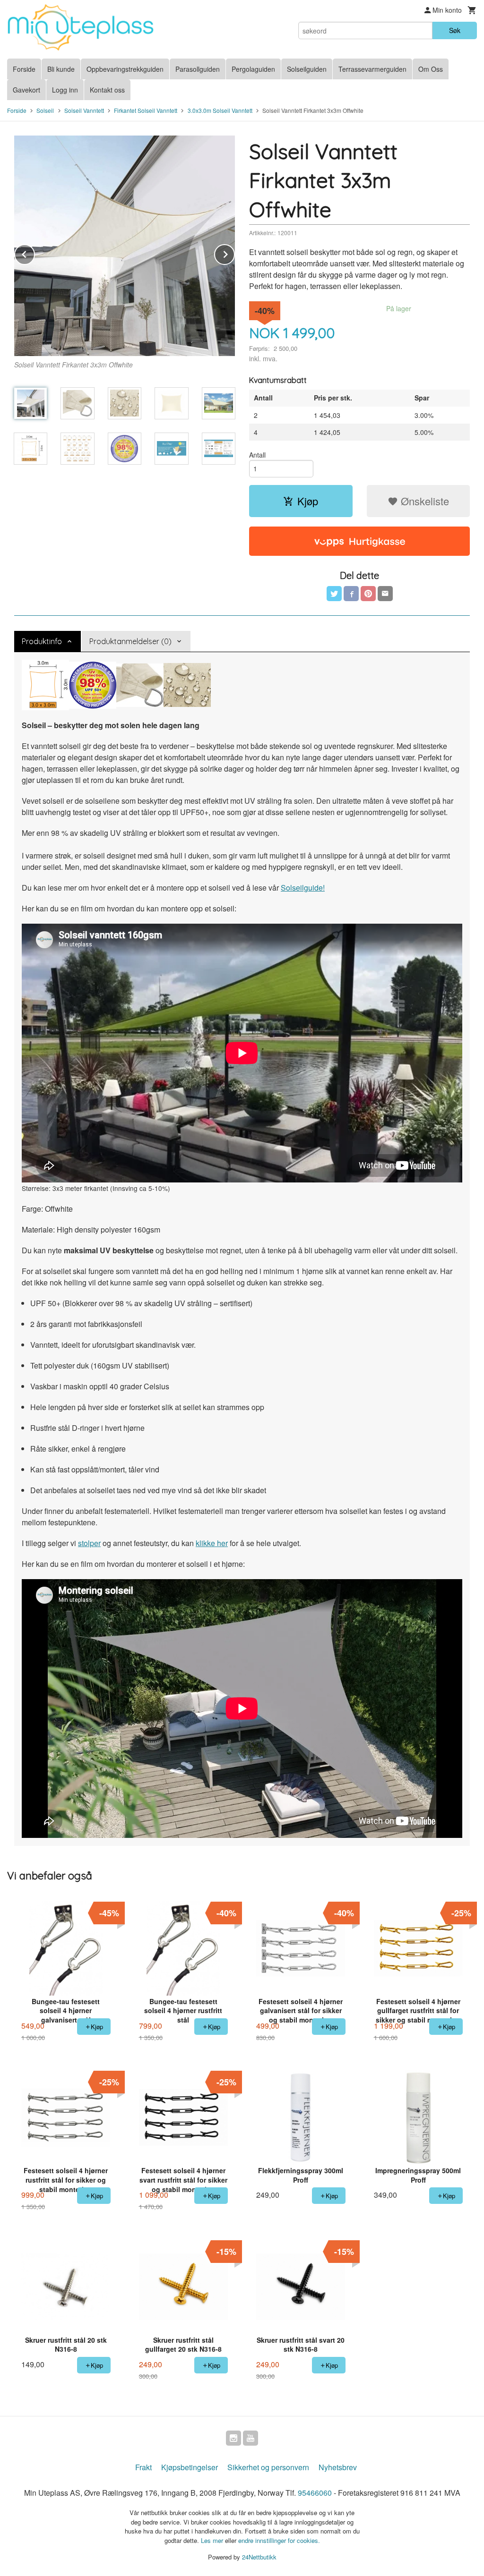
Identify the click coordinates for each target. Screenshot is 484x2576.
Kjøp (308, 501)
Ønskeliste (423, 501)
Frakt (143, 2467)
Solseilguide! (303, 888)
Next (234, 253)
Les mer (213, 2540)
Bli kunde (61, 69)
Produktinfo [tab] (42, 641)
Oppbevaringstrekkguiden (125, 69)
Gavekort (26, 90)
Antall (257, 455)
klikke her (212, 1543)
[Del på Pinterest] (368, 594)
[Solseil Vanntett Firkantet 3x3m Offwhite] (125, 246)
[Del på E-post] (385, 594)
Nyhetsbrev (338, 2467)
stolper (89, 1543)
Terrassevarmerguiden (372, 69)
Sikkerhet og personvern (268, 2467)
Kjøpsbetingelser (190, 2467)
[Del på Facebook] (351, 594)
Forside (24, 69)
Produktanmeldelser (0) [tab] (130, 641)
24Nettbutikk (259, 2557)
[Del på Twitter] (334, 594)
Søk (455, 30)
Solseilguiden (307, 69)
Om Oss (431, 69)
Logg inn (65, 90)
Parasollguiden (198, 69)
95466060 (315, 2493)
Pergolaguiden (253, 69)
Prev (35, 253)
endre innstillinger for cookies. (279, 2540)
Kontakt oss (107, 90)
